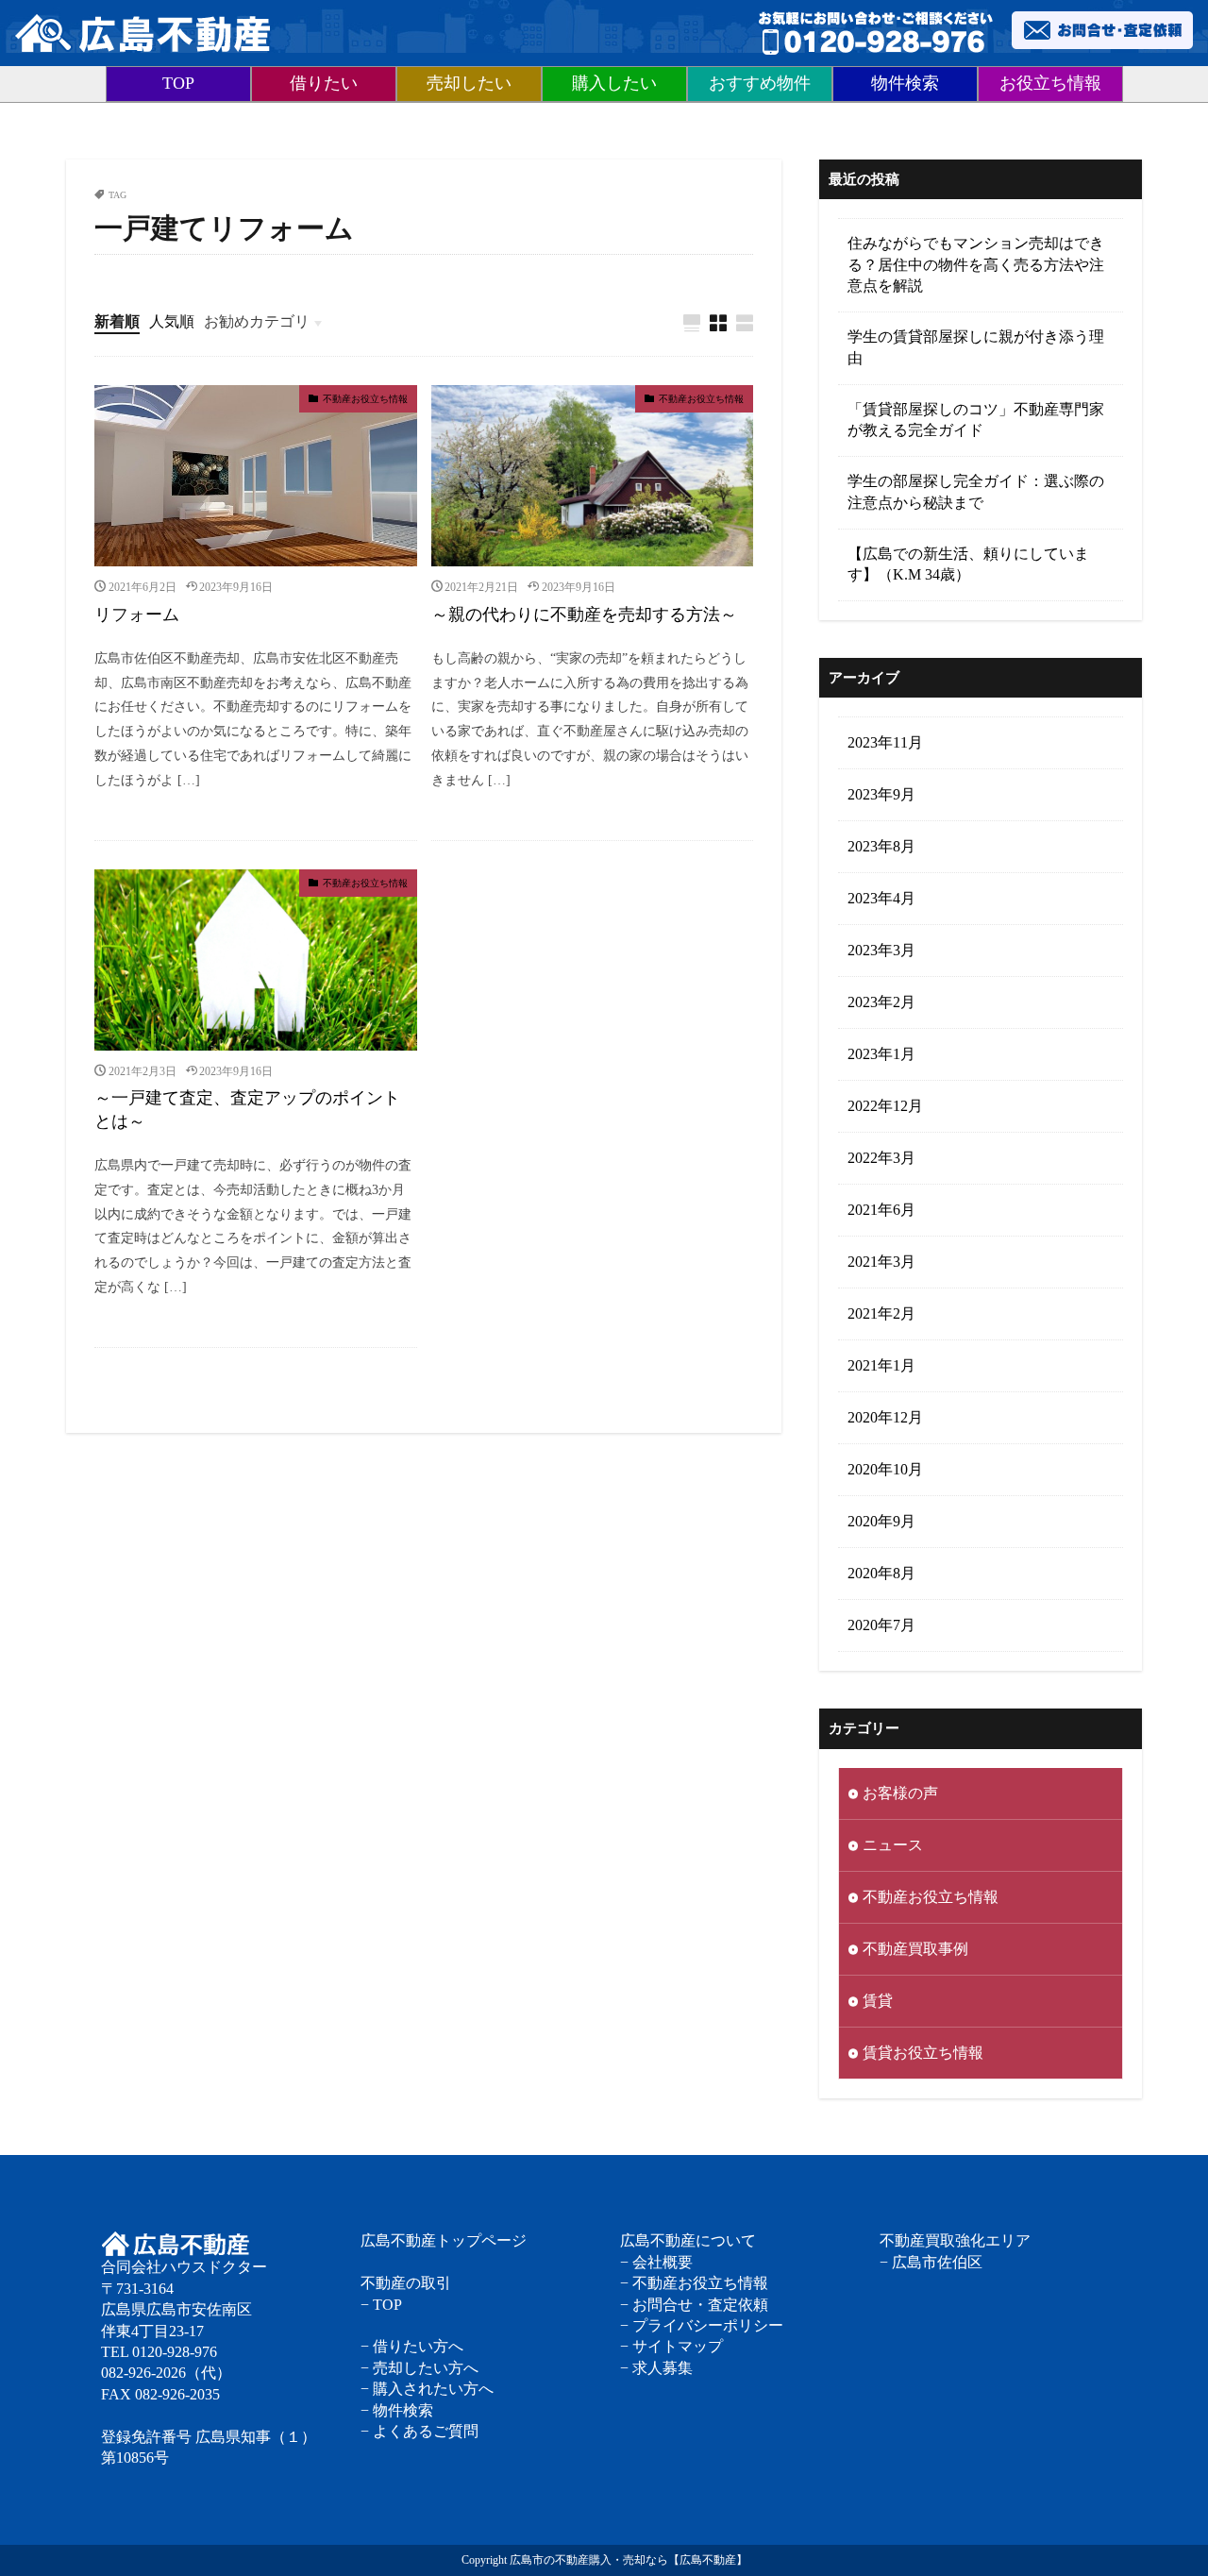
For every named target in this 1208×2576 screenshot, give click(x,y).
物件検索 (905, 83)
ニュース (893, 1845)
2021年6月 (881, 1210)
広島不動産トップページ (444, 2240)
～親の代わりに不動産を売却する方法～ (584, 615)
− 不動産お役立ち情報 (694, 2283)
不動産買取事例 (915, 1949)
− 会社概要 (656, 2262)
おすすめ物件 (760, 83)
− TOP (381, 2305)
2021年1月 (881, 1365)
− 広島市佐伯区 (931, 2262)
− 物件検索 (397, 2410)
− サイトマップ (671, 2346)
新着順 (117, 321)
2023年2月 (881, 1002)
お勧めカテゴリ (257, 321)
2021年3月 (881, 1262)
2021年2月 (881, 1313)
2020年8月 (881, 1573)
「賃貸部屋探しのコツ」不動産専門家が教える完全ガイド (976, 420)
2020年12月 (885, 1417)
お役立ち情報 (1050, 83)
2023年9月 (881, 794)
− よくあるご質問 (419, 2431)
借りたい (324, 83)
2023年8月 (881, 846)
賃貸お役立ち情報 (923, 2053)
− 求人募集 (656, 2368)
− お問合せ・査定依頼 (694, 2305)
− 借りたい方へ (412, 2346)
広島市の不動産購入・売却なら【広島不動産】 (629, 2560)
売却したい (469, 83)
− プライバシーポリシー (702, 2325)
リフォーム (137, 615)
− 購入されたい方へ (427, 2389)
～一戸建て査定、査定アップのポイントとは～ (247, 1110)
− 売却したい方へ (419, 2368)
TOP (178, 83)
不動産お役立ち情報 (365, 399)
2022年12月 (885, 1106)
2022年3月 (881, 1158)
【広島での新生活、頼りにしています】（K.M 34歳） (968, 564)
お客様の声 (900, 1793)
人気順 (172, 321)
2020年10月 (885, 1469)
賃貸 (878, 2001)
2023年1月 (881, 1054)
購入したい (614, 83)
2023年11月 (885, 742)
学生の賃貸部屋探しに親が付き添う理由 (976, 347)
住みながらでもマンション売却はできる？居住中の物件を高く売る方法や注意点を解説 (976, 264)
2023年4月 (881, 898)
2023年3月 (881, 950)
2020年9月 (881, 1521)
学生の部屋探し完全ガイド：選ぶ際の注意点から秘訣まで (976, 491)
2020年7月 (881, 1625)
